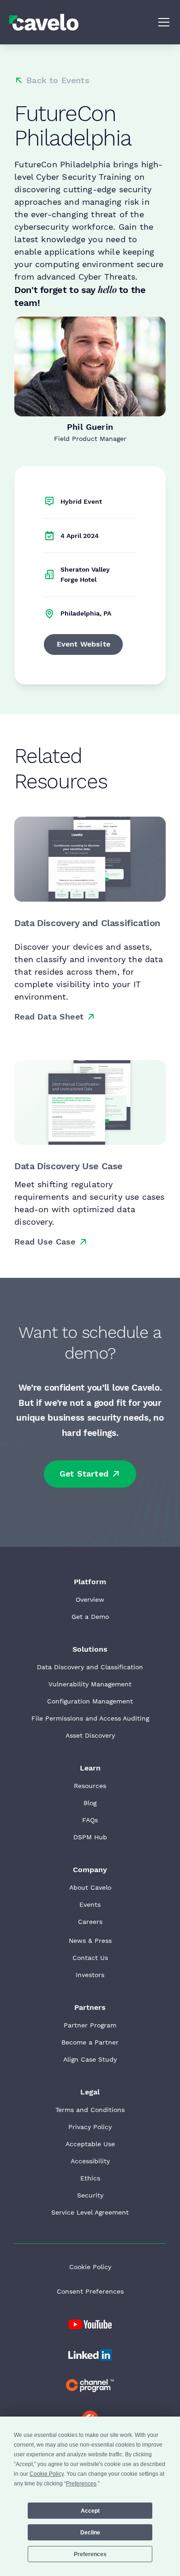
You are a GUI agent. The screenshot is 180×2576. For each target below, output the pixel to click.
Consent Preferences (90, 2291)
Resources (90, 1786)
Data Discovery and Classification (90, 1667)
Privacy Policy (90, 2127)
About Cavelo (90, 1887)
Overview (90, 1599)
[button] (162, 22)
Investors (90, 1975)
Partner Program (90, 2025)
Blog (90, 1803)
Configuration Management (90, 1701)
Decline (90, 2533)
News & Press (90, 1941)
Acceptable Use (90, 2144)
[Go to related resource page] (90, 859)
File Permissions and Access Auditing (90, 1718)
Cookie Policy (90, 2267)
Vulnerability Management (90, 1684)
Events (90, 1905)
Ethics (90, 2178)
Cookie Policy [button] (47, 2474)
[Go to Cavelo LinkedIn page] (90, 2325)
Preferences (90, 2554)
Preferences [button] (81, 2484)
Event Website (84, 644)
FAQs (90, 1820)
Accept (90, 2511)
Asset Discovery (90, 1735)
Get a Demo (90, 1617)
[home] (44, 22)
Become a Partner (90, 2042)
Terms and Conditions (90, 2110)
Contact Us (90, 1958)
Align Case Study (90, 2059)
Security (90, 2195)
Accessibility (90, 2161)
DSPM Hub (90, 1837)
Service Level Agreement (90, 2212)
